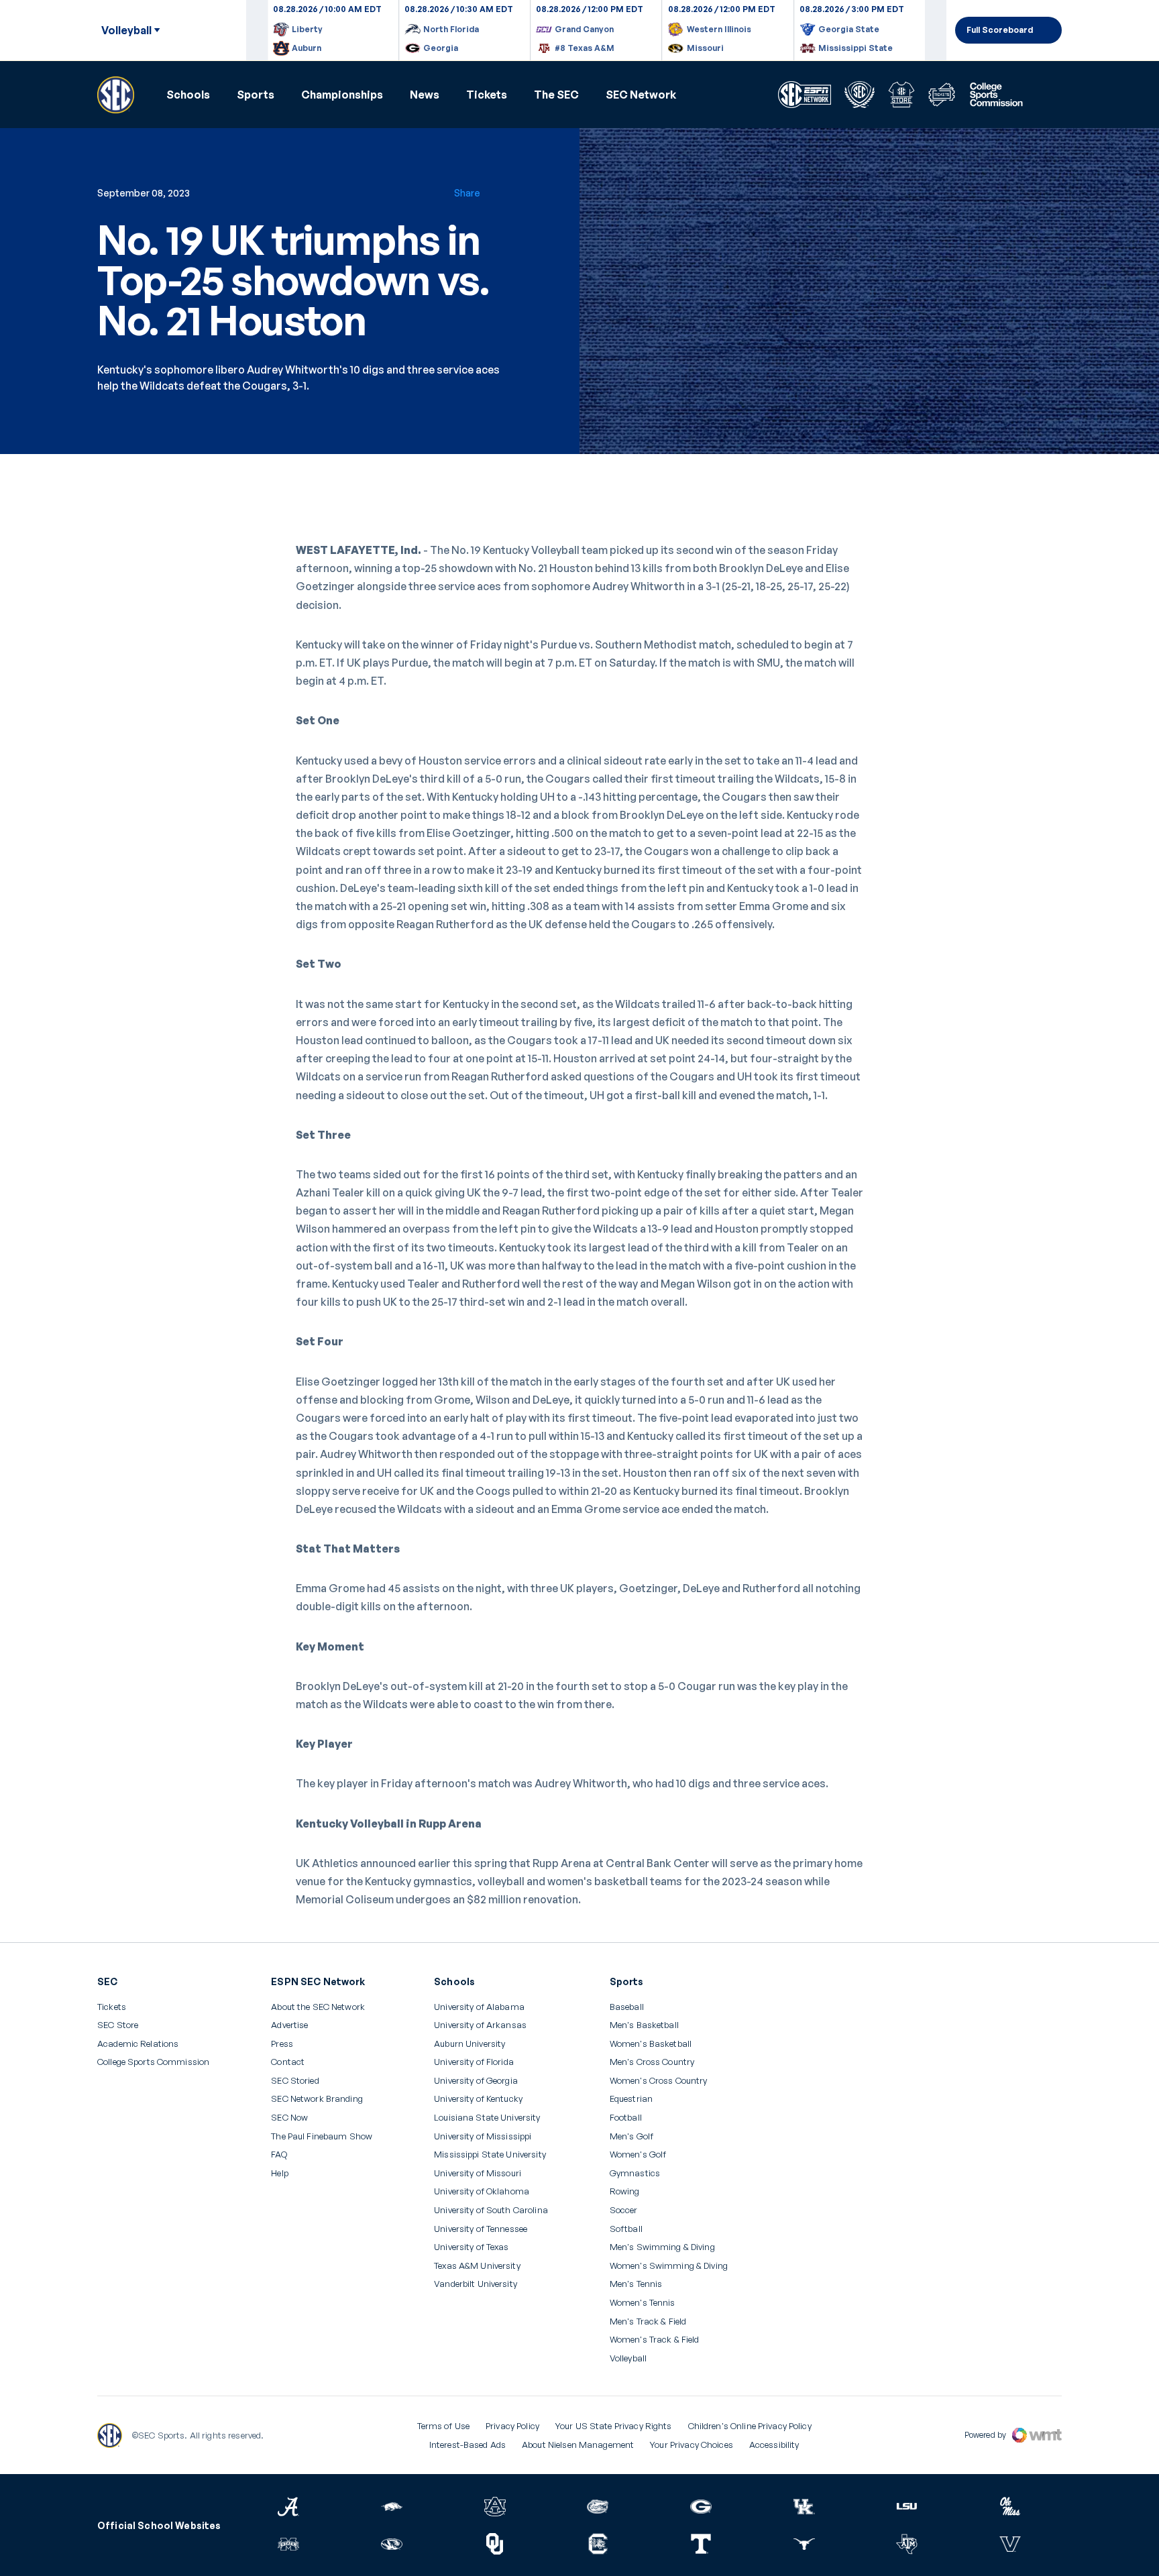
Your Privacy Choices (692, 2445)
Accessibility (774, 2445)
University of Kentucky (478, 2099)
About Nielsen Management (578, 2445)
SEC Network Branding (317, 2099)
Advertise (289, 2025)
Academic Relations (138, 2044)
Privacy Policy (512, 2426)
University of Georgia (476, 2081)
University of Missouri (478, 2173)
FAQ (279, 2154)
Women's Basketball (651, 2044)
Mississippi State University (490, 2154)
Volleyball (628, 2358)
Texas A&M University (477, 2266)
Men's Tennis (636, 2284)
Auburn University (470, 2044)
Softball (626, 2229)
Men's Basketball (644, 2025)
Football (626, 2118)
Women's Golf (638, 2154)
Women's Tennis (643, 2303)
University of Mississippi (483, 2136)
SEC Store (118, 2025)
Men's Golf (631, 2136)
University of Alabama (479, 2007)
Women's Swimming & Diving (669, 2266)
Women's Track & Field (655, 2340)
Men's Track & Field (648, 2321)
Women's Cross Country (659, 2081)
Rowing (625, 2191)
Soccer (624, 2210)
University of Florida (474, 2062)
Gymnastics (635, 2173)
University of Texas (471, 2247)
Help (280, 2174)
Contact (288, 2062)
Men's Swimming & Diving (662, 2247)
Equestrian (631, 2099)
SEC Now (289, 2118)
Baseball (627, 2007)
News (425, 95)
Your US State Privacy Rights (614, 2426)
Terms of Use (444, 2426)
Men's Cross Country (652, 2062)
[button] (188, 95)
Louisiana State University (487, 2118)
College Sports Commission (153, 2062)
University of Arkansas (480, 2025)
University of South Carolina (491, 2210)
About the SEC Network (318, 2007)
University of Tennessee (481, 2229)
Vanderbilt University (476, 2284)
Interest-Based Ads (467, 2445)
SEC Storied (295, 2081)
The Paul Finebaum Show (322, 2136)
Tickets (487, 95)
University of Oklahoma (482, 2191)
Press (282, 2044)
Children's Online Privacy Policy (750, 2426)
